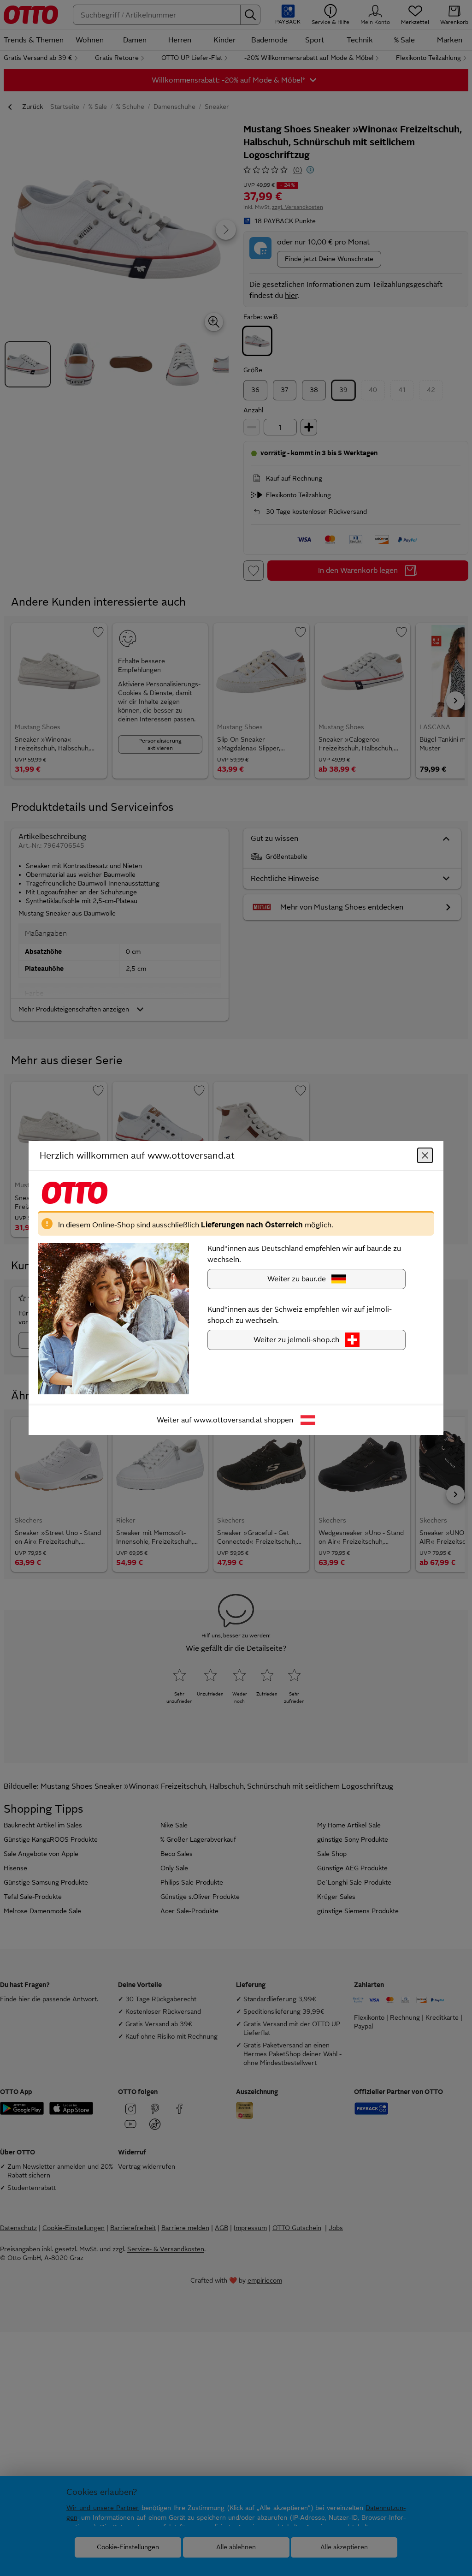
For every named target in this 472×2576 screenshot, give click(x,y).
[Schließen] (425, 1155)
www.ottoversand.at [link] (228, 1420)
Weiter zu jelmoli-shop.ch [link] (296, 1340)
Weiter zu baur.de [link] (297, 1279)
